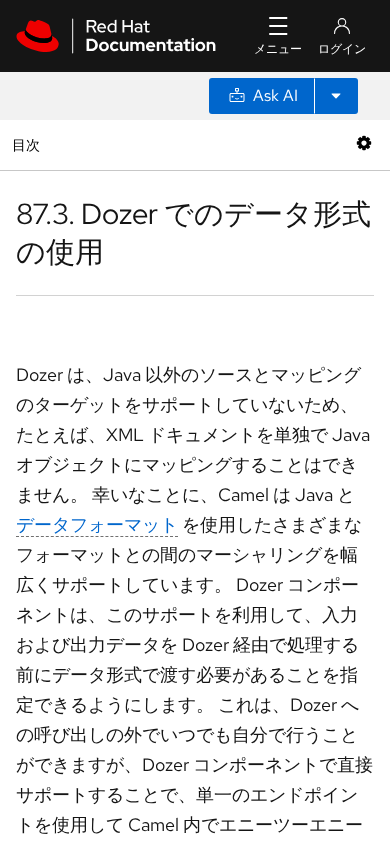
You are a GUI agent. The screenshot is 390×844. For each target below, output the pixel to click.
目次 (28, 144)
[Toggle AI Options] (336, 96)
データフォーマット (97, 524)
